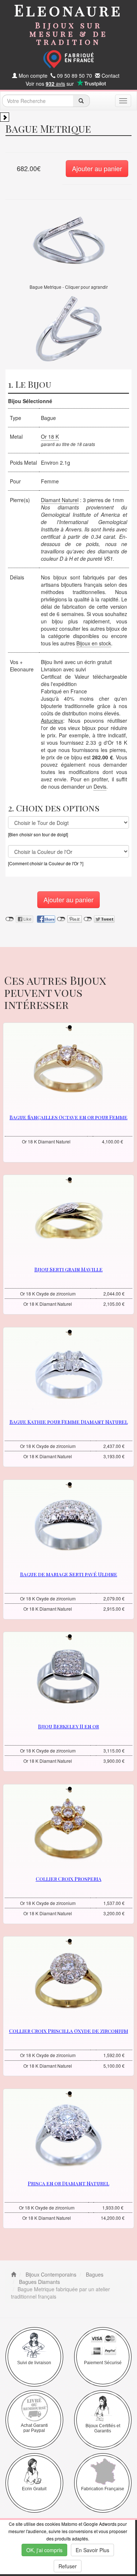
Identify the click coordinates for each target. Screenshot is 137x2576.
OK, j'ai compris (44, 2550)
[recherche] (81, 101)
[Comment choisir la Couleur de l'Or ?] (46, 863)
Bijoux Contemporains (50, 2274)
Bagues (94, 2274)
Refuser (68, 2566)
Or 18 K (50, 436)
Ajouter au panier (97, 168)
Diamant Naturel (60, 500)
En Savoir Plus (92, 2550)
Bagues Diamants (39, 2282)
